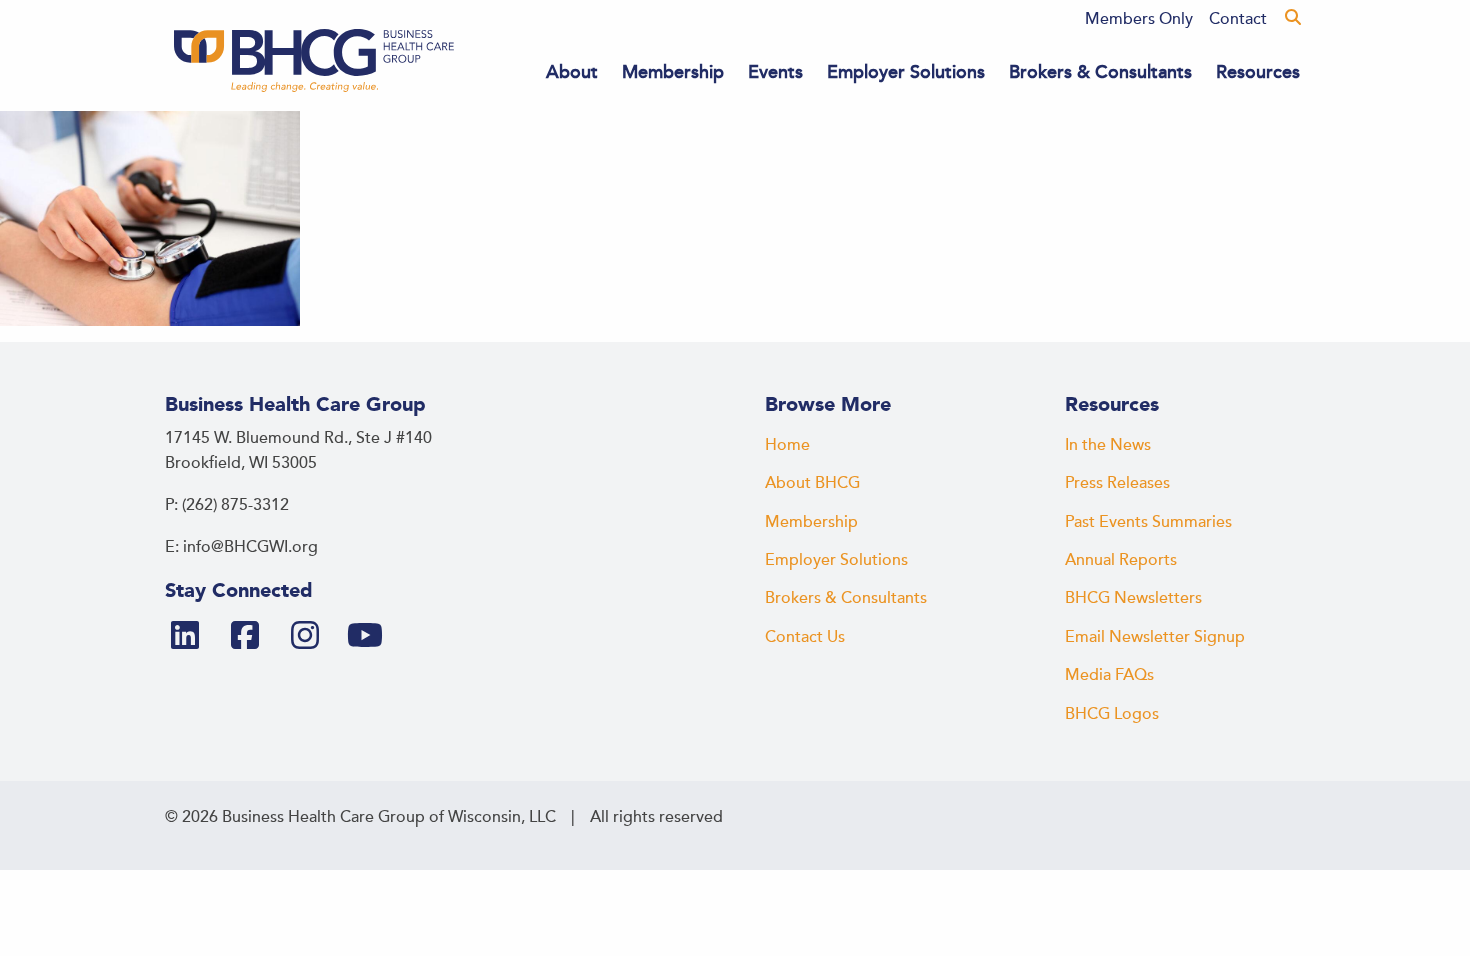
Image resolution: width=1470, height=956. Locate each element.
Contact (1238, 19)
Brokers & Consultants (1100, 72)
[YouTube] (373, 637)
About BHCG (812, 483)
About (572, 72)
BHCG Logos (1112, 714)
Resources (1258, 72)
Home (787, 445)
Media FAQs (1109, 675)
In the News (1108, 445)
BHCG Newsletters (1133, 598)
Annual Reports (1121, 560)
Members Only (1139, 19)
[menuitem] (1139, 19)
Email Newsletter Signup (1155, 637)
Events (775, 72)
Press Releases (1117, 483)
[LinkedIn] (193, 637)
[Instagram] (313, 637)
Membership (673, 72)
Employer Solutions (906, 72)
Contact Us (805, 637)
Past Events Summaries (1148, 522)
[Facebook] (253, 637)
